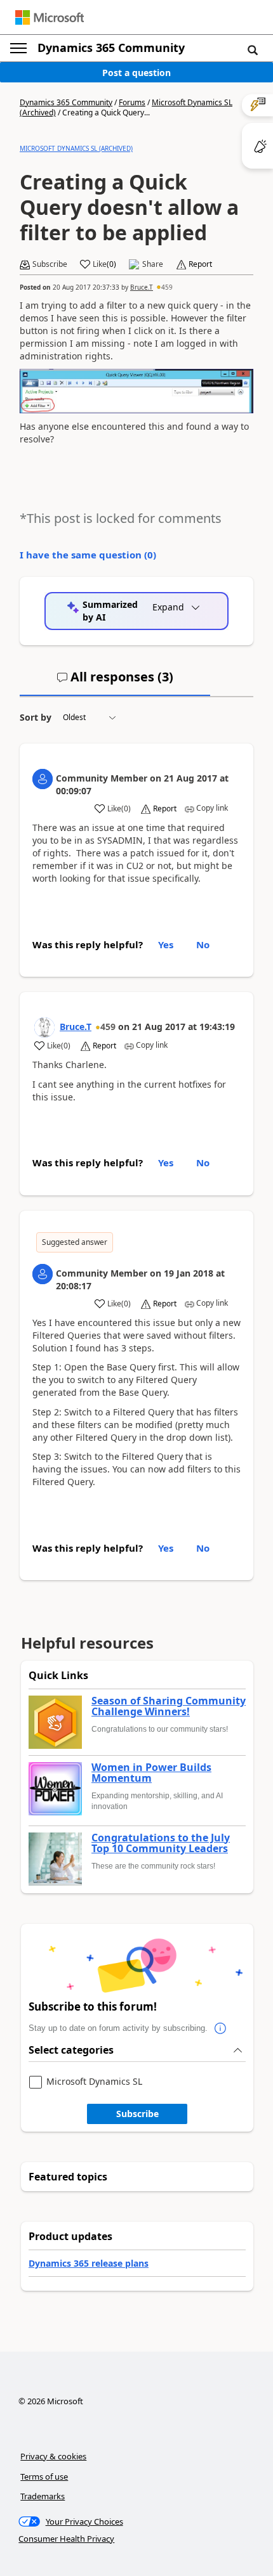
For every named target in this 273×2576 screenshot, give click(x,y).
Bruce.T (142, 287)
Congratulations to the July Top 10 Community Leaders (161, 1844)
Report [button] (200, 264)
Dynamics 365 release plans (89, 2263)
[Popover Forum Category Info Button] (220, 2028)
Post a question (136, 73)
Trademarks (43, 2496)
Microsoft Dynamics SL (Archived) (76, 148)
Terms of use (44, 2476)
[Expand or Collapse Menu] (18, 48)
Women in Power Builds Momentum (151, 1773)
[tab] (115, 682)
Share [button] (153, 264)
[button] (253, 49)
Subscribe (137, 2114)
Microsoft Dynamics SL (94, 2082)
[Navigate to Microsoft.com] (50, 17)
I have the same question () (88, 555)
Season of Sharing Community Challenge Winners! (169, 1707)
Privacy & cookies (53, 2456)
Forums (132, 102)
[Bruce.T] (44, 1027)
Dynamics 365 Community (111, 48)
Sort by (36, 717)
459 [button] (167, 287)
